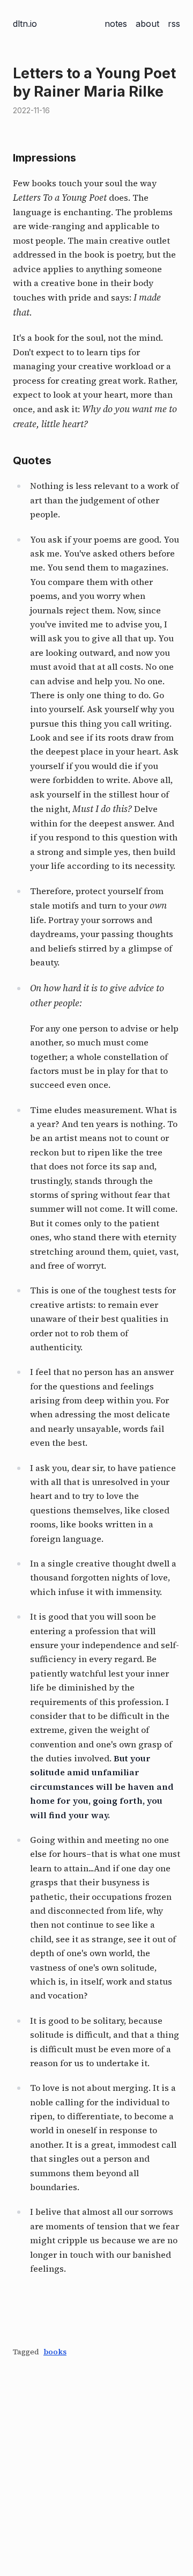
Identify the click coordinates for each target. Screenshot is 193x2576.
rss (174, 24)
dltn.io (25, 24)
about (147, 24)
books (55, 2352)
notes (116, 24)
